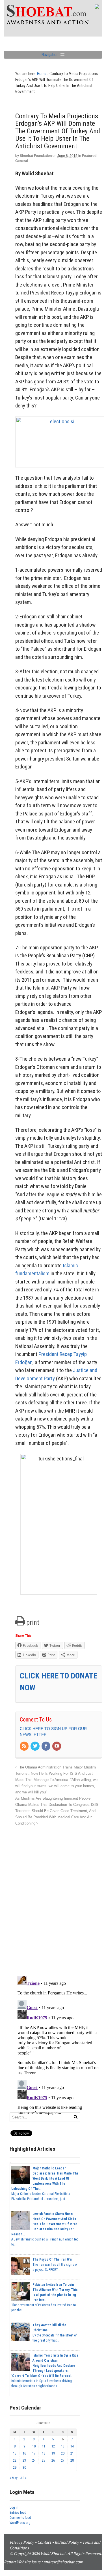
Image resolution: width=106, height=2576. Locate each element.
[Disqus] (59, 1898)
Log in (14, 2507)
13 (63, 2446)
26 (53, 2460)
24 (34, 2460)
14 (72, 2446)
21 (72, 2453)
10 (34, 2446)
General (22, 161)
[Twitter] (35, 1746)
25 (44, 2460)
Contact (44, 2542)
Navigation (50, 55)
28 (72, 2460)
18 (44, 2453)
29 (15, 2468)
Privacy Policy (22, 2542)
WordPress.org (20, 2523)
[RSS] (25, 1746)
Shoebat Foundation (36, 156)
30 (24, 2468)
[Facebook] (46, 1746)
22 (15, 2460)
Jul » (23, 2478)
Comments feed (20, 2518)
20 (63, 2453)
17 (34, 2453)
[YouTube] (57, 1746)
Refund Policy (67, 2542)
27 (63, 2460)
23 (24, 2460)
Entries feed (18, 2513)
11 (44, 2446)
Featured (89, 156)
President (48, 1354)
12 (53, 2446)
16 (24, 2453)
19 (53, 2453)
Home (42, 74)
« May (14, 2478)
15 (15, 2453)
